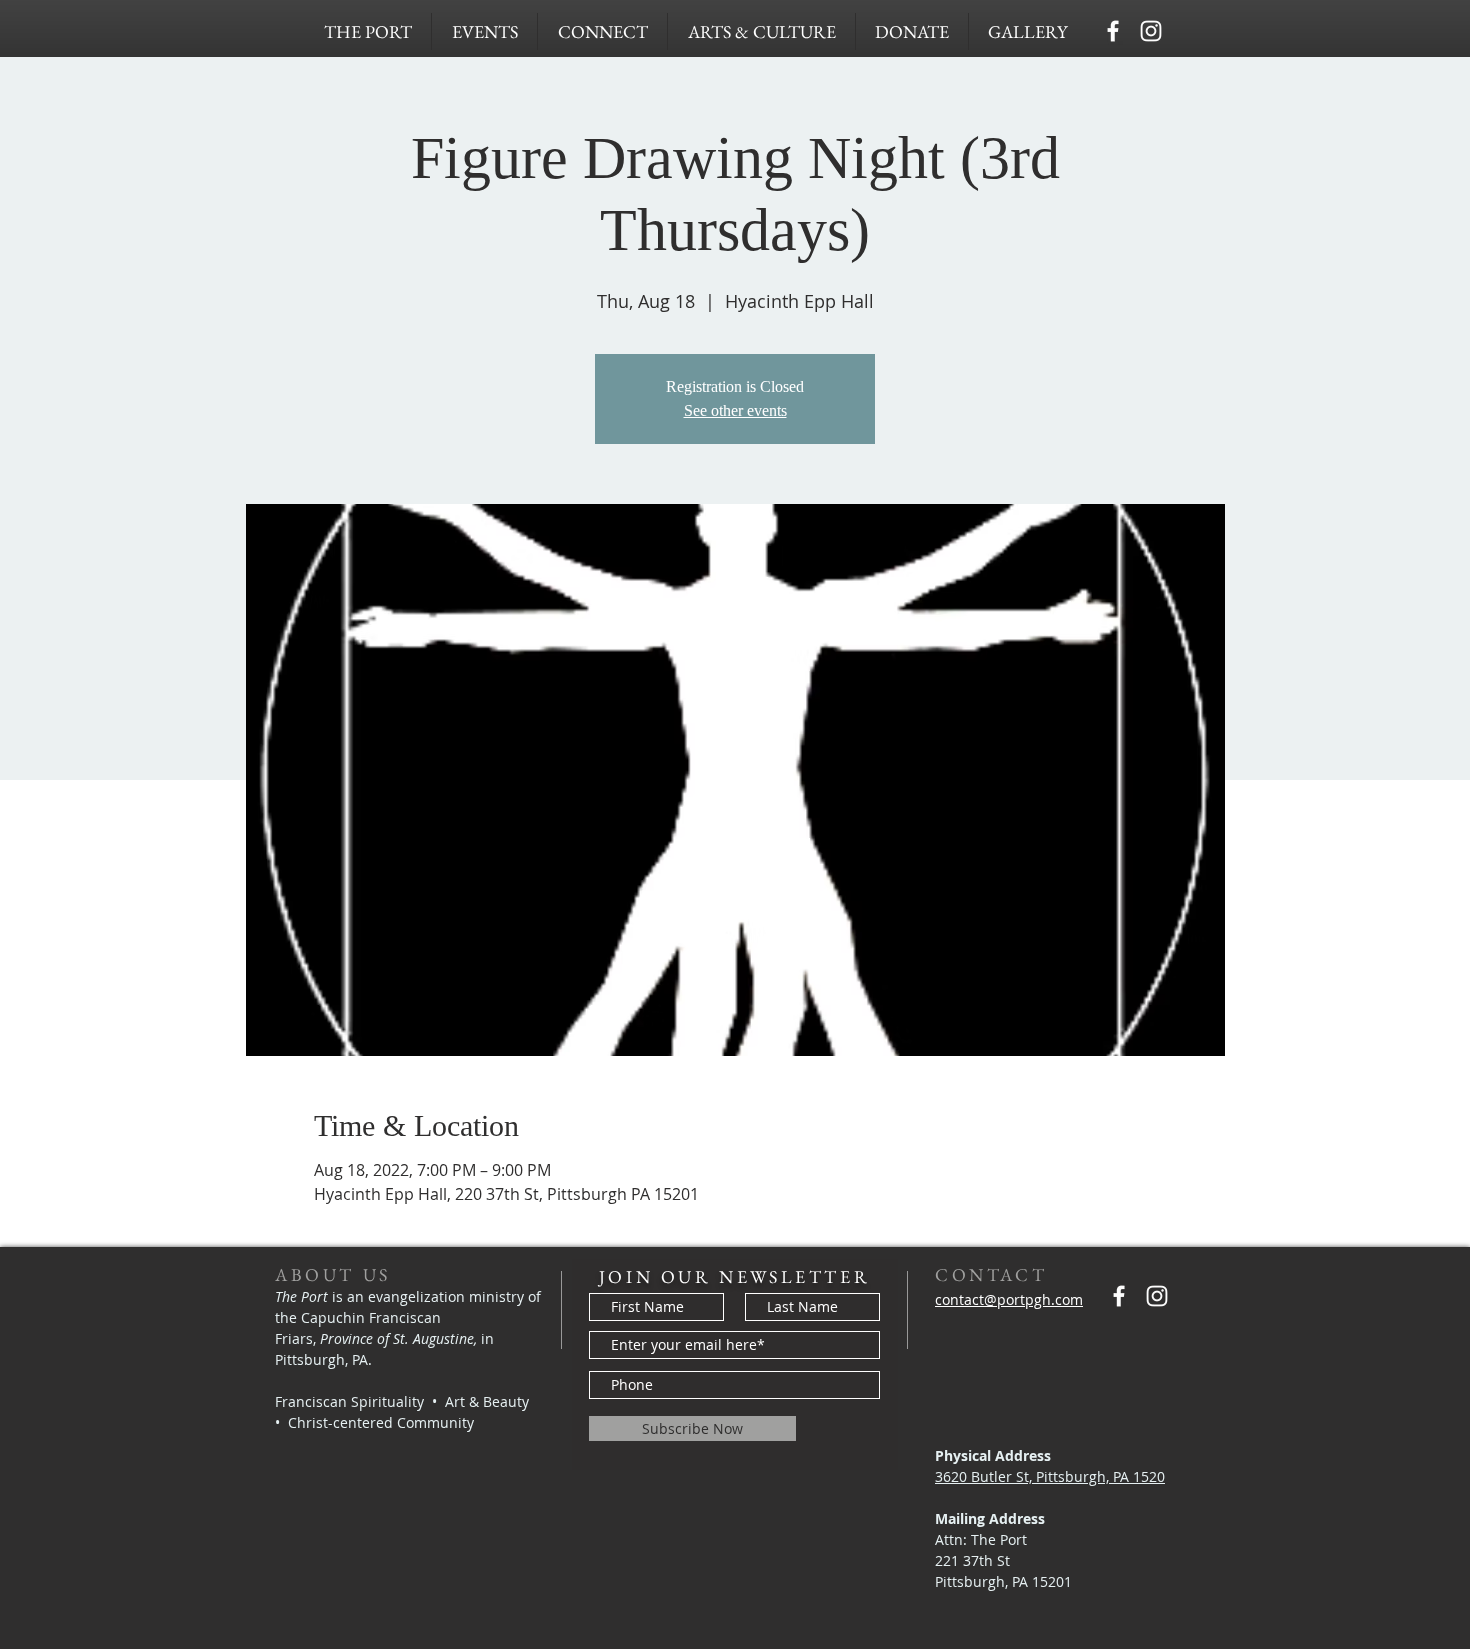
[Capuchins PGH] (1113, 31)
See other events (735, 410)
